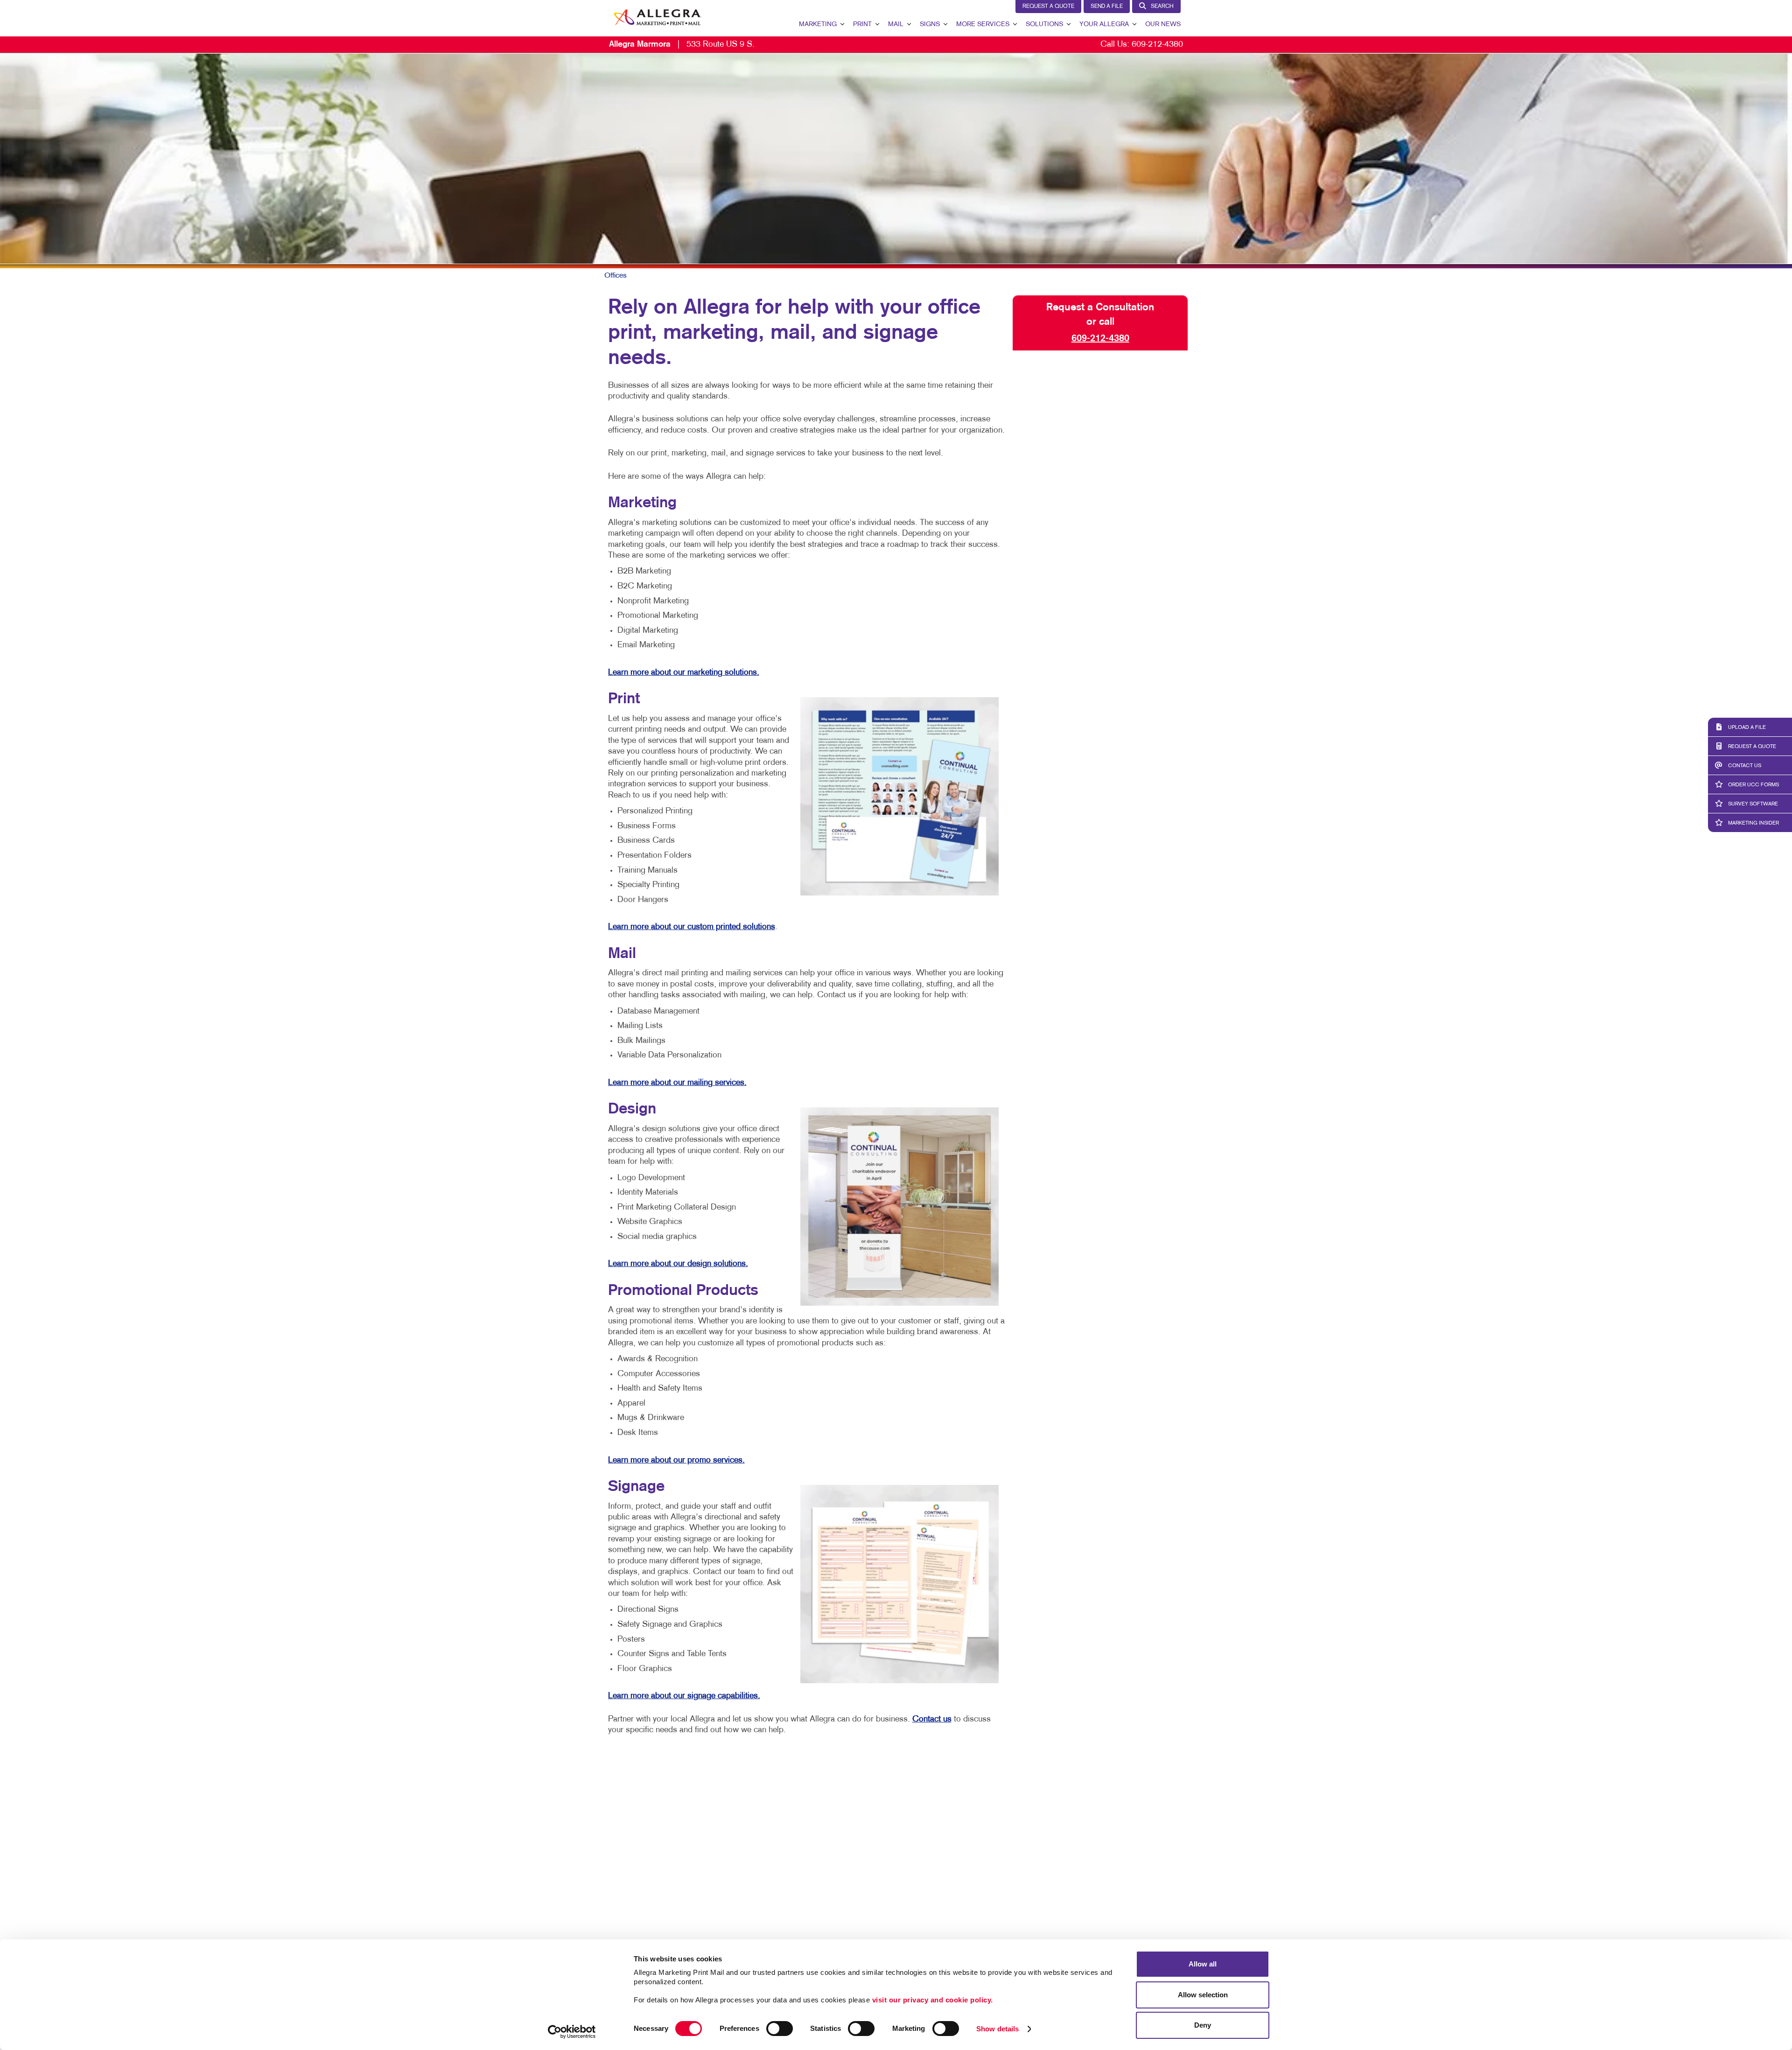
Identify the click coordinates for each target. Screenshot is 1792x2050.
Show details (997, 2029)
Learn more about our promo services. (676, 1460)
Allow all (1203, 1964)
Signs (930, 24)
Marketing (818, 24)
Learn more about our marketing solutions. (684, 673)
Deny (1203, 2025)
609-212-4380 (1157, 45)
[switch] (780, 2029)
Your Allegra (1104, 24)
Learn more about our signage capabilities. (684, 1696)
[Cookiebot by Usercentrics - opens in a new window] (572, 2032)
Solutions (1044, 24)
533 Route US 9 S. (682, 45)
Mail (896, 24)
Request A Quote (1048, 7)
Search (1162, 7)
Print (862, 24)
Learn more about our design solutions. (678, 1264)
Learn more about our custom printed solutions (692, 927)
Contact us (932, 1719)
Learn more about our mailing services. (677, 1083)
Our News (1163, 24)
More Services (983, 24)
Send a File (1107, 7)
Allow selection (1203, 1995)
